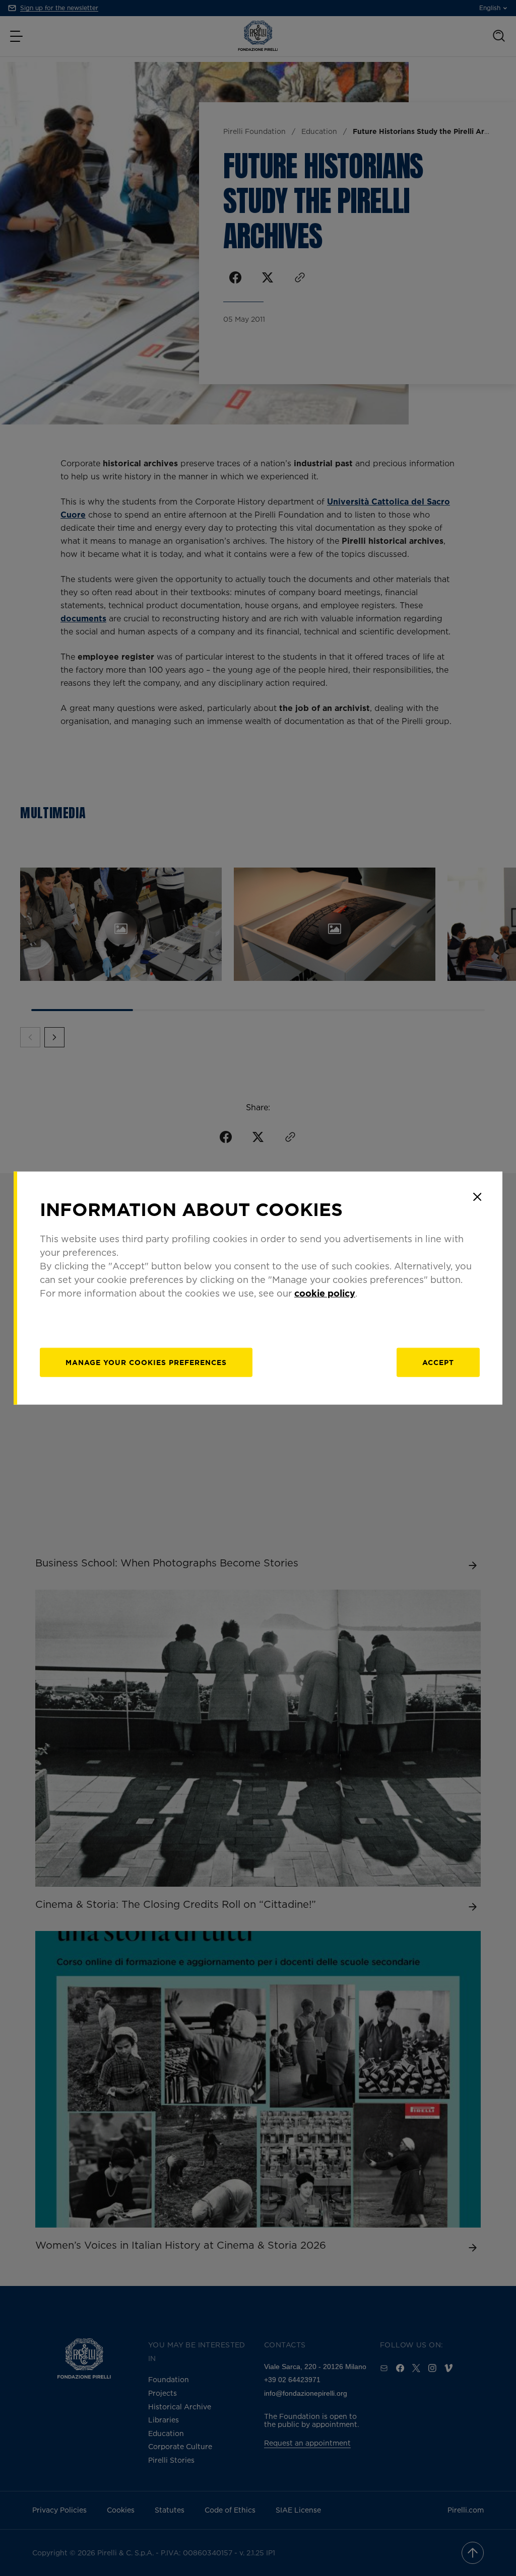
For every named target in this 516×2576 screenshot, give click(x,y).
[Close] (477, 1197)
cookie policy (325, 1293)
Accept (438, 1362)
